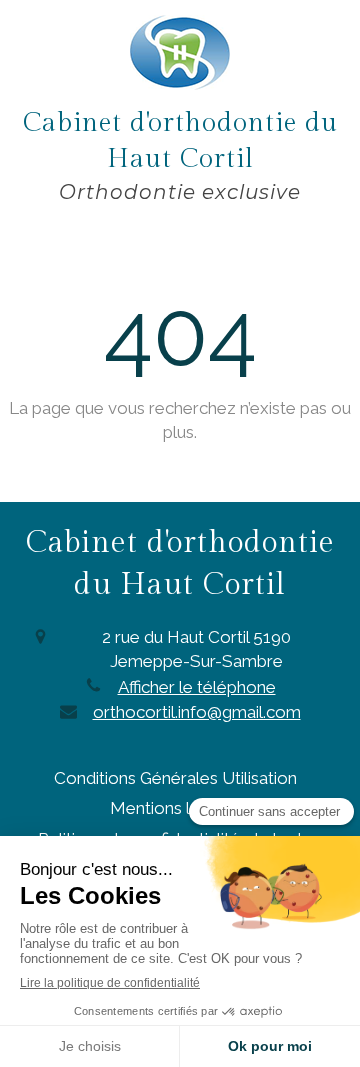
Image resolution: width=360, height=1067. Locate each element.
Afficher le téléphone (197, 687)
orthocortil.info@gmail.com (197, 712)
